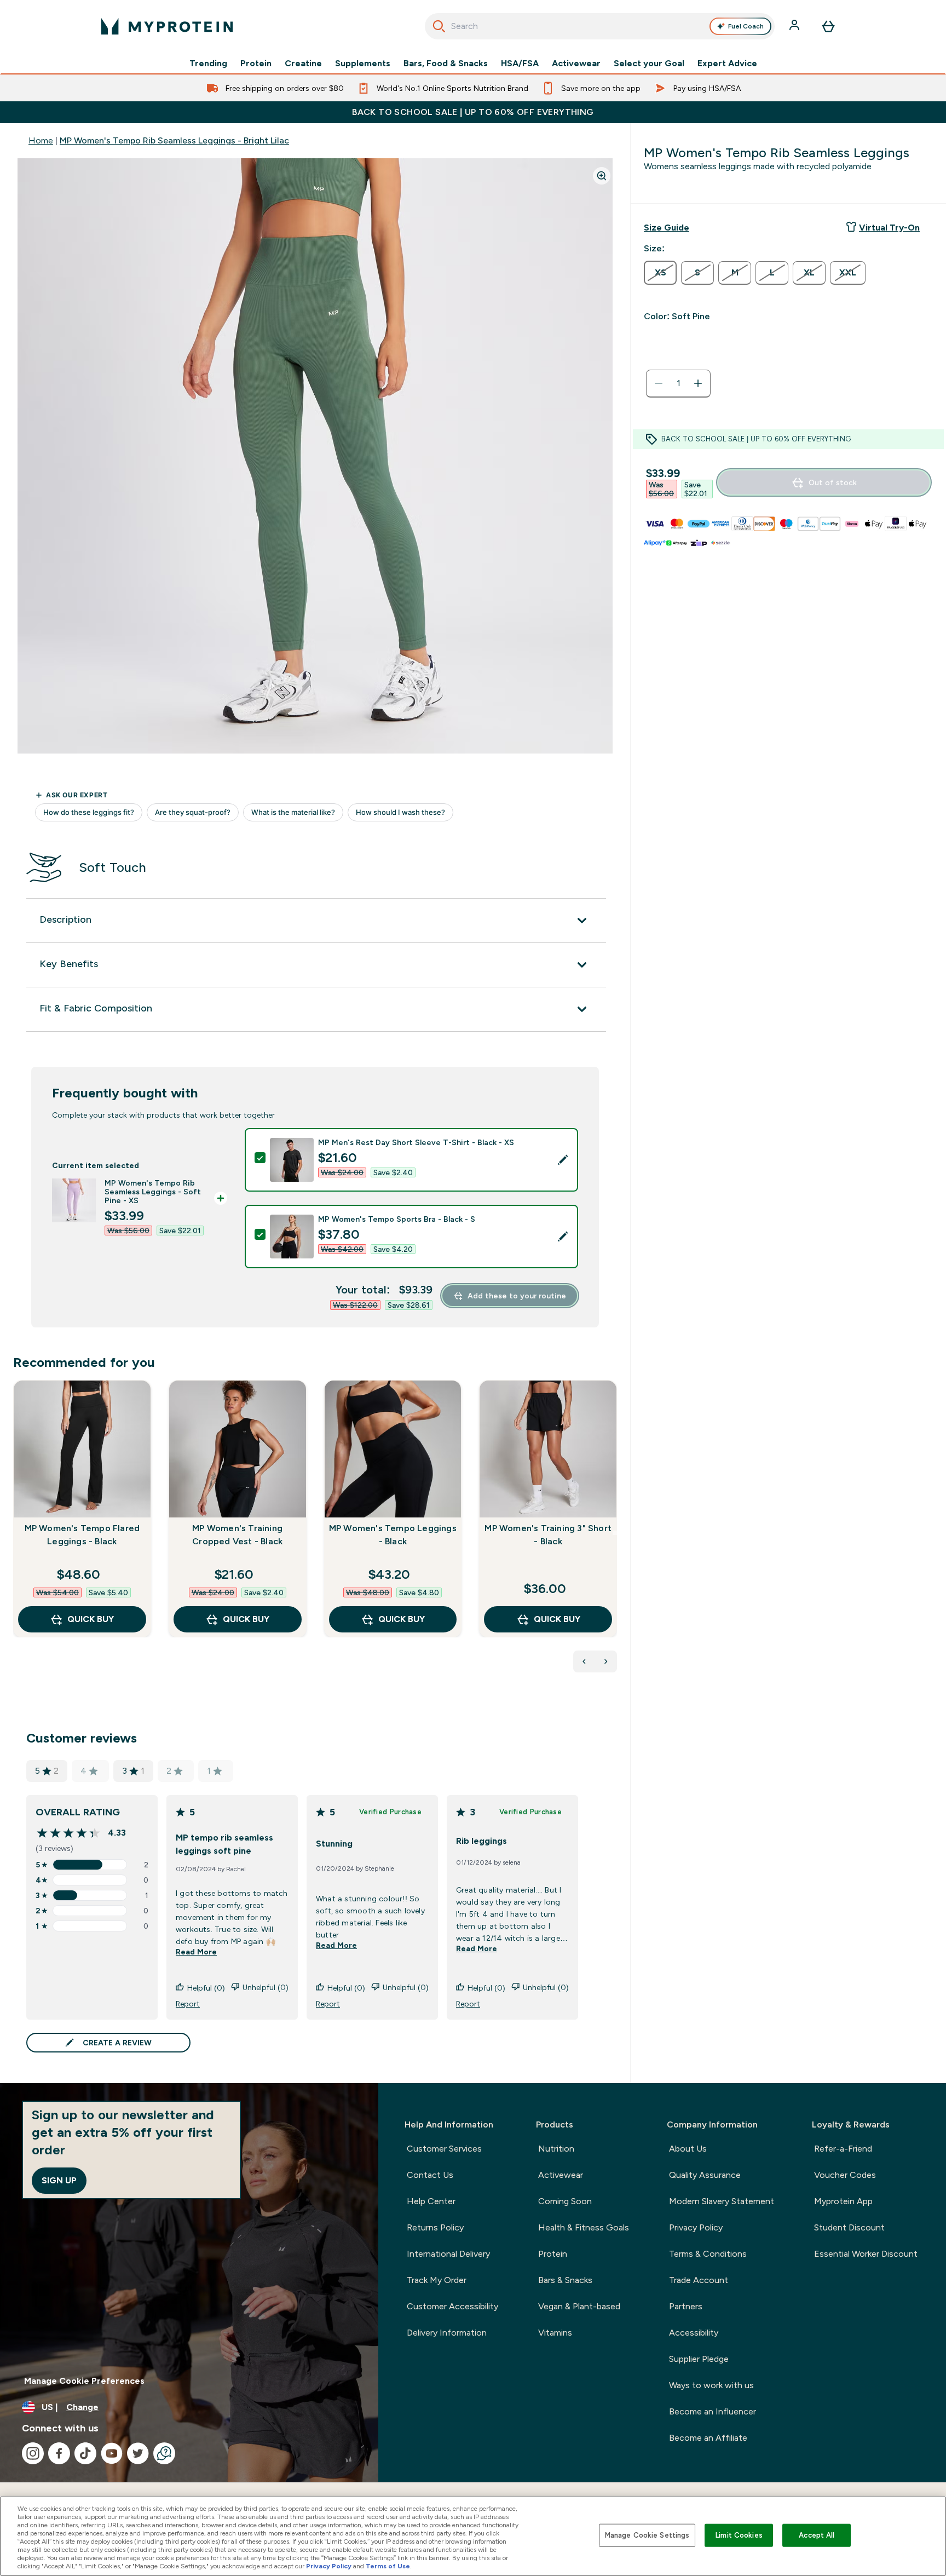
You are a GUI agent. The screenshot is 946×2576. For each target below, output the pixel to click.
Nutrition (556, 2149)
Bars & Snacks (565, 2280)
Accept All (817, 2535)
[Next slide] (615, 1533)
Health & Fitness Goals (584, 2227)
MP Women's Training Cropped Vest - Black (237, 1535)
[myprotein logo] (167, 26)
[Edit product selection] (563, 1160)
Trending (208, 64)
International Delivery (448, 2254)
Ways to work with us (711, 2385)
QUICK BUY (91, 1619)
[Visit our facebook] (59, 2453)
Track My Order (437, 2280)
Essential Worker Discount (866, 2254)
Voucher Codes (845, 2175)
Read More (196, 1952)
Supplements (363, 64)
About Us (688, 2149)
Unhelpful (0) (266, 1987)
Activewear (576, 64)
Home (41, 140)
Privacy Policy (696, 2227)
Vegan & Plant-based (579, 2306)
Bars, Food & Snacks (446, 64)
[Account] (795, 26)
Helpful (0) (206, 1988)
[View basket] (828, 26)
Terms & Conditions (708, 2254)
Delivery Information (447, 2333)
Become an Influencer (713, 2411)
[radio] (660, 273)
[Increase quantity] (698, 383)
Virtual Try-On (889, 228)
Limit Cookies (739, 2535)
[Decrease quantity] (659, 383)
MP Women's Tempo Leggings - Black (393, 1535)
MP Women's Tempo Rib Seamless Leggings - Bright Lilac (174, 140)
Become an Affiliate (708, 2438)
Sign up (59, 2180)
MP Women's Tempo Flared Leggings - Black (82, 1535)
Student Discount (849, 2227)
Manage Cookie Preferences (84, 2381)
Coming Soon (565, 2201)
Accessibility (694, 2333)
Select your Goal (649, 64)
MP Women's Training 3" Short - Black (548, 1535)
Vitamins (555, 2333)
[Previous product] (584, 1661)
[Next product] (606, 1661)
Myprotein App (843, 2201)
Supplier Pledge (699, 2359)
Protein (256, 64)
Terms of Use (388, 2566)
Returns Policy (435, 2227)
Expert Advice (727, 64)
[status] (678, 383)
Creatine (303, 64)
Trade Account (699, 2280)
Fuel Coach (746, 26)
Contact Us (430, 2175)
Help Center (431, 2201)
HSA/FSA (520, 64)
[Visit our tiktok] (85, 2453)
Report (188, 2004)
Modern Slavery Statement (722, 2201)
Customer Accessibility (452, 2306)
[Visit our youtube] (112, 2453)
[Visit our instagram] (33, 2453)
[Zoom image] (602, 176)
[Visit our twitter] (138, 2453)
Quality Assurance (705, 2175)
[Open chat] (164, 2453)
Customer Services (444, 2149)
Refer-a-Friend (843, 2149)
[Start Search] (439, 26)
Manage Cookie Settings (647, 2535)
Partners (686, 2306)
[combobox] (600, 26)
